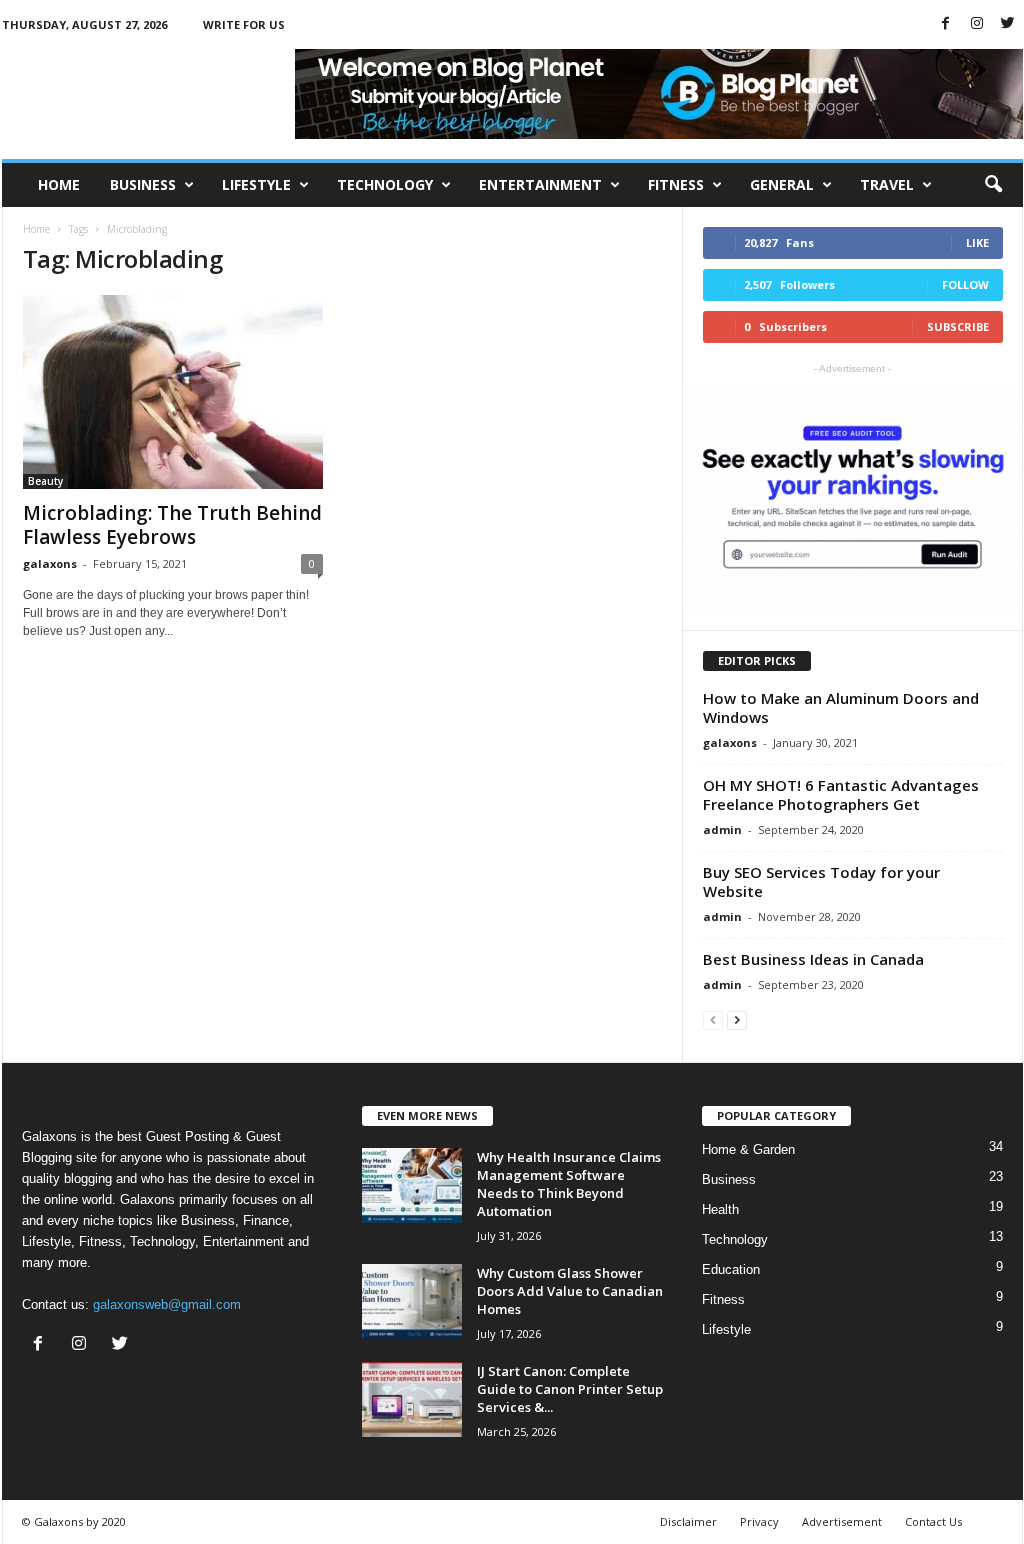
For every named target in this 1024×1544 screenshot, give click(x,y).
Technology (385, 184)
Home (59, 184)
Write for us (244, 24)
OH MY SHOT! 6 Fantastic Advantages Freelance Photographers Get (841, 794)
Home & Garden (748, 1149)
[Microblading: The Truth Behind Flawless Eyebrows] (173, 392)
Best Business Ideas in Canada (813, 959)
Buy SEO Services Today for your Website (821, 881)
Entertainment (540, 184)
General (782, 184)
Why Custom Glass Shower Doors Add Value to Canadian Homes (570, 1291)
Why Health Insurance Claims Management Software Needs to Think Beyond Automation (569, 1184)
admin (722, 829)
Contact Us (933, 1521)
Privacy (759, 1521)
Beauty (45, 481)
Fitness (676, 184)
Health (720, 1209)
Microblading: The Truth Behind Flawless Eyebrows (172, 525)
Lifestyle (256, 184)
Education (731, 1269)
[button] (993, 185)
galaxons (50, 563)
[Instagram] (977, 24)
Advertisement (842, 1521)
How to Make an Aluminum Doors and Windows (841, 707)
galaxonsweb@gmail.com (167, 1304)
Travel (887, 184)
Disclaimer (688, 1521)
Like (977, 242)
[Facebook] (946, 24)
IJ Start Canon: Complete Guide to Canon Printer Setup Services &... (570, 1389)
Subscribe (958, 326)
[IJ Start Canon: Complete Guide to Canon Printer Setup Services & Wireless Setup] (412, 1399)
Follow (965, 284)
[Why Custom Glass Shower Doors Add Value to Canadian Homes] (412, 1301)
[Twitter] (1008, 24)
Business (143, 184)
